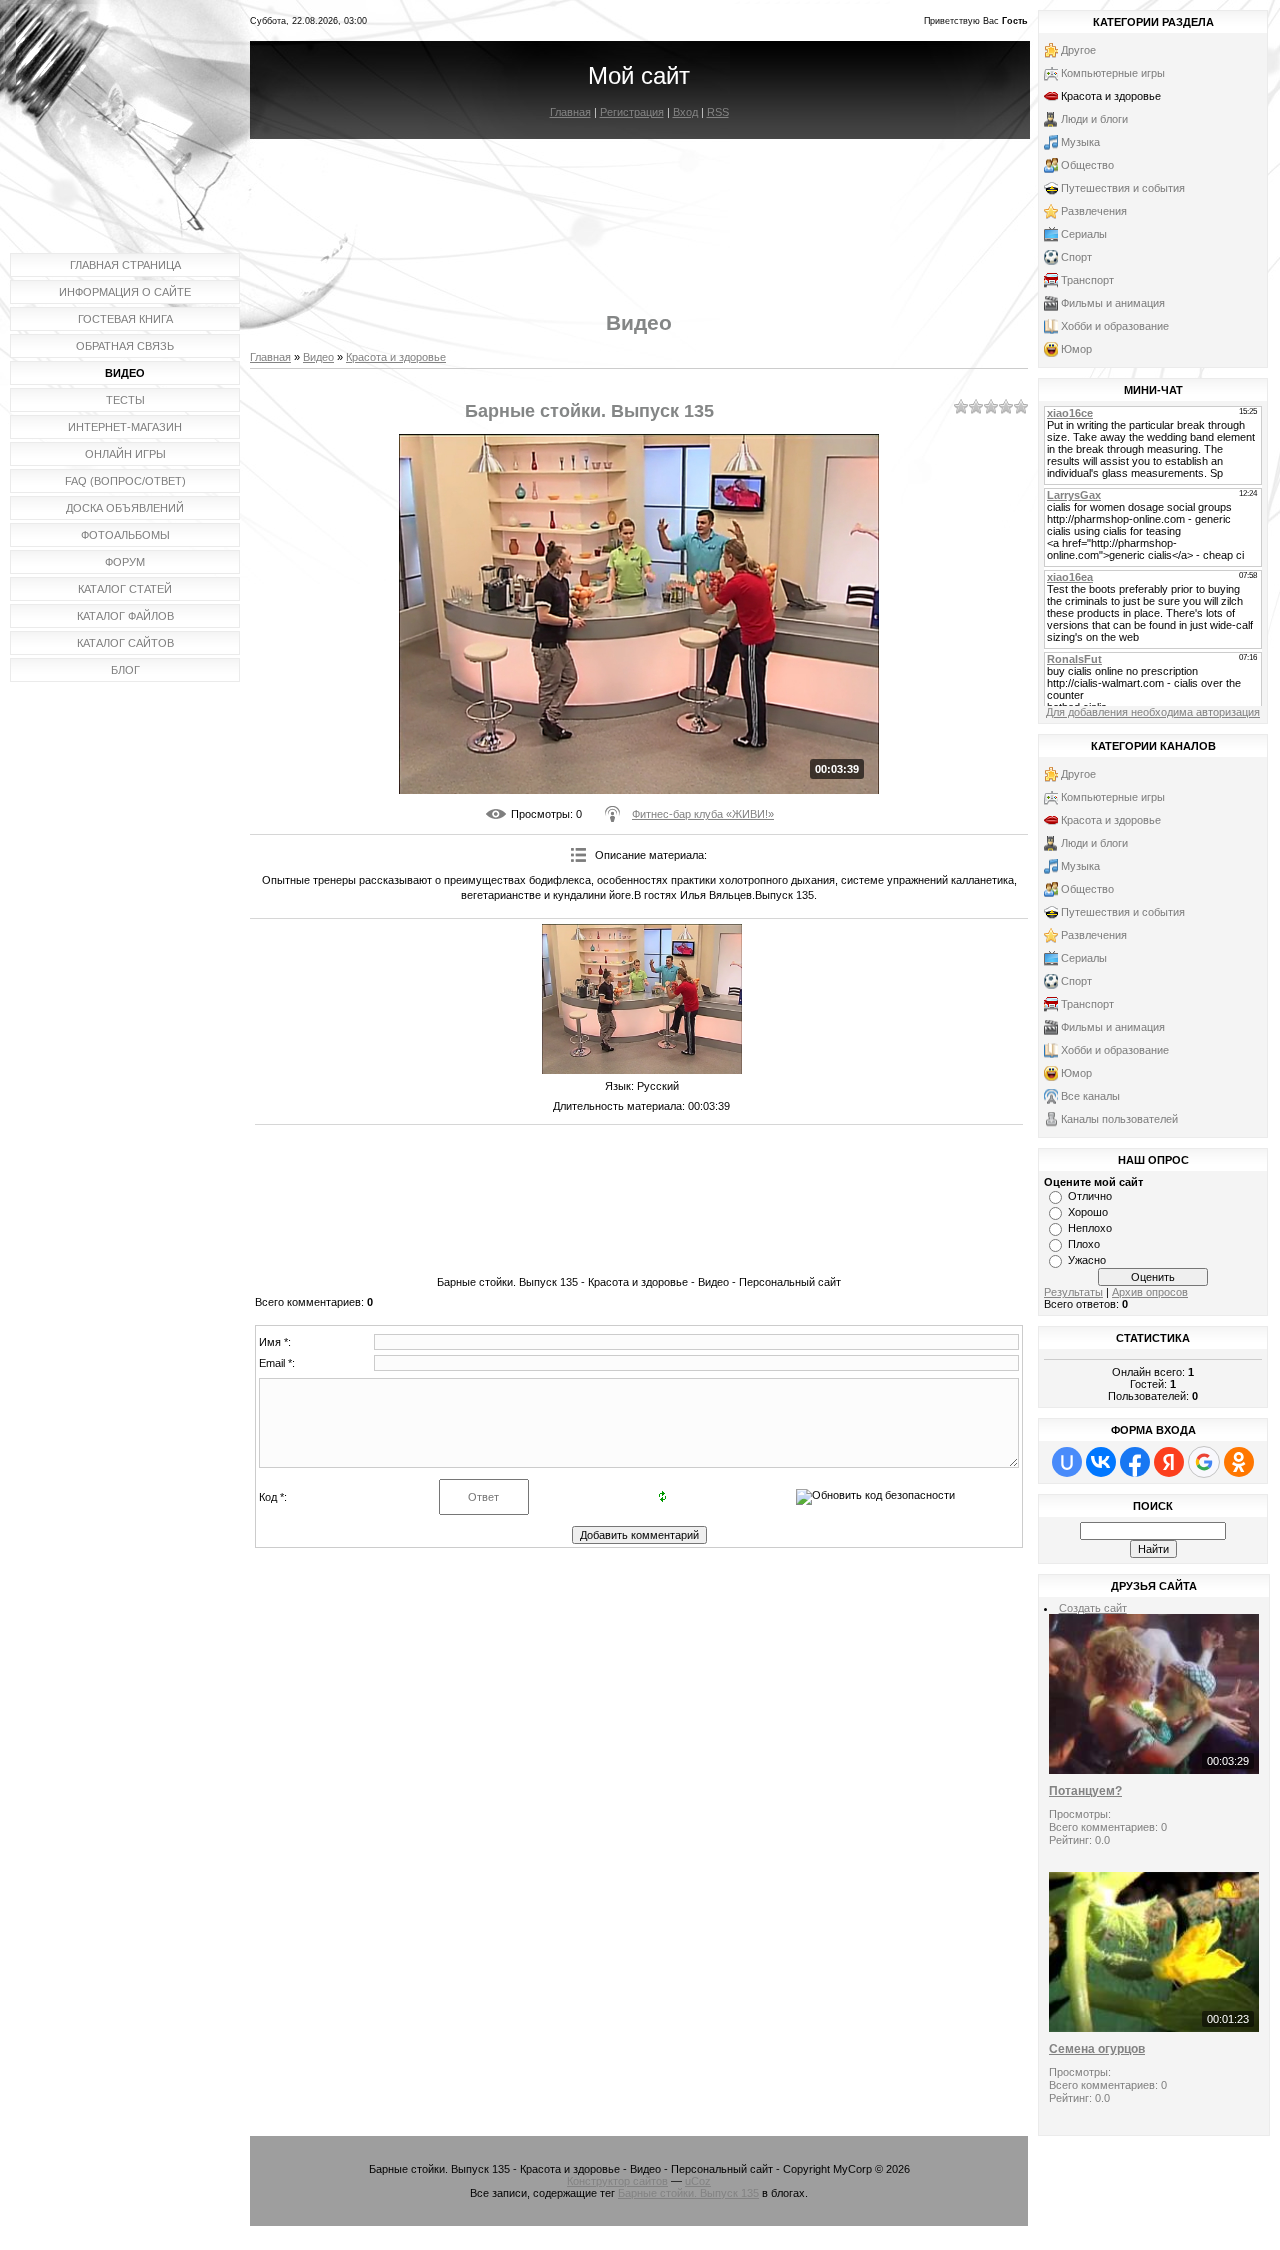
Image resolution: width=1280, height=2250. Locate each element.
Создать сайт (1093, 1608)
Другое (1078, 50)
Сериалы (1084, 234)
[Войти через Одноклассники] (1239, 1462)
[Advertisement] (639, 208)
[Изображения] (642, 999)
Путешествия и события (1123, 188)
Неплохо (1090, 1228)
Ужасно (1087, 1260)
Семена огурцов (1097, 2049)
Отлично (1090, 1196)
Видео (318, 357)
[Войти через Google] (1204, 1462)
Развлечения (1094, 211)
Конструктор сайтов (617, 2181)
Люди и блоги (1094, 119)
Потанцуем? (1085, 1791)
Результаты (1073, 1292)
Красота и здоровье (396, 357)
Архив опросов (1150, 1292)
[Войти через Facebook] (1135, 1462)
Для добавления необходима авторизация (1153, 712)
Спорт (1076, 257)
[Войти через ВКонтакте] (1101, 1462)
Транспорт (1087, 280)
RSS (718, 112)
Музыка (1080, 142)
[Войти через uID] (1067, 1462)
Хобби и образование (1115, 326)
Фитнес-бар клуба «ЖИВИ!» (703, 814)
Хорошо (1088, 1212)
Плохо (1084, 1244)
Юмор (1076, 349)
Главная (570, 112)
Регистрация (632, 112)
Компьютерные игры (1113, 73)
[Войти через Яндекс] (1169, 1462)
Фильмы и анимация (1113, 303)
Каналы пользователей (1119, 1119)
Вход (685, 112)
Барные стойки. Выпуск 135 (688, 2193)
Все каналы (1090, 1096)
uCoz (698, 2181)
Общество (1087, 165)
